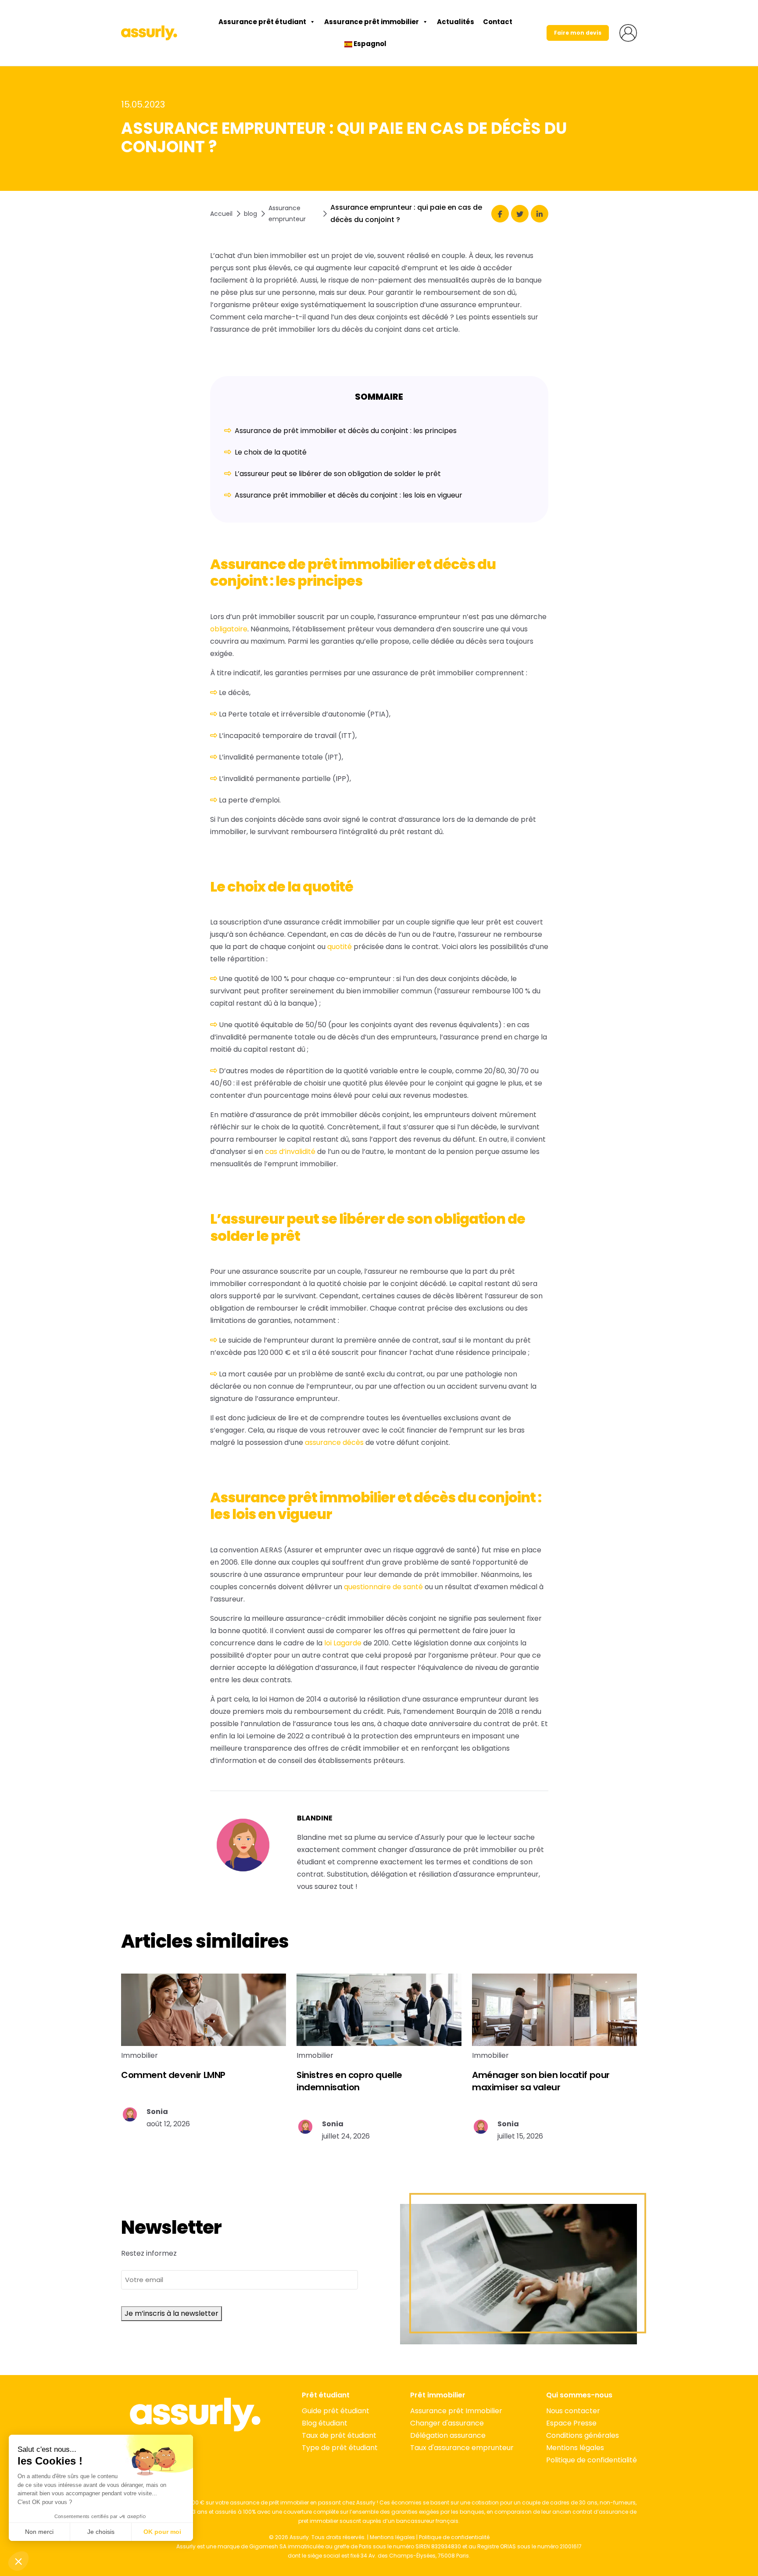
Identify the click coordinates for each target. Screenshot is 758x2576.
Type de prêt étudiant (340, 2448)
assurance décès (334, 1442)
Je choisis (101, 2532)
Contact (498, 22)
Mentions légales (575, 2448)
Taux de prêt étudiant (339, 2435)
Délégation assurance (448, 2435)
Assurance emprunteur (287, 213)
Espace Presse (571, 2423)
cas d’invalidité (290, 1152)
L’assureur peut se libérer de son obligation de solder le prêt (338, 474)
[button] (18, 2561)
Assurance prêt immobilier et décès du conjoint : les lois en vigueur (349, 495)
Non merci (39, 2532)
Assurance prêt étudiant (262, 22)
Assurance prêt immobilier (372, 22)
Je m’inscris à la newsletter (172, 2313)
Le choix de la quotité (271, 452)
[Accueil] (149, 33)
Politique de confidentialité (592, 2460)
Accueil (221, 214)
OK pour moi (162, 2532)
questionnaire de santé (383, 1587)
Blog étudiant (325, 2423)
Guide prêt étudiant (336, 2411)
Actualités (456, 22)
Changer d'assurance (447, 2423)
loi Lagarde (343, 1643)
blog (250, 214)
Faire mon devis (578, 33)
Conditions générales (583, 2435)
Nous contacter (573, 2411)
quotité (340, 947)
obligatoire (229, 629)
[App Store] (195, 2450)
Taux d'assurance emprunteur (462, 2448)
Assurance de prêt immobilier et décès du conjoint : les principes (346, 431)
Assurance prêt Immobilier (456, 2411)
